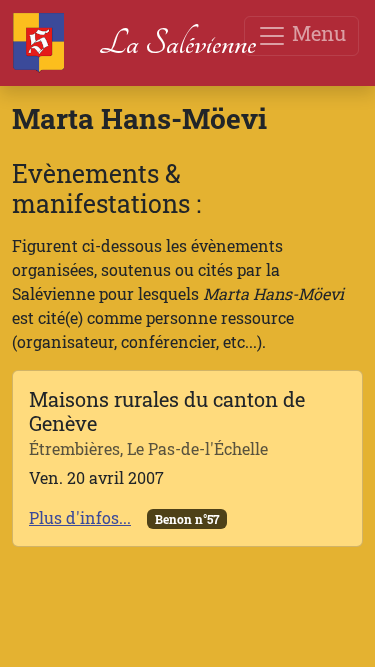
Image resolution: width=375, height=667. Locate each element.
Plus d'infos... (80, 517)
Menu (316, 33)
